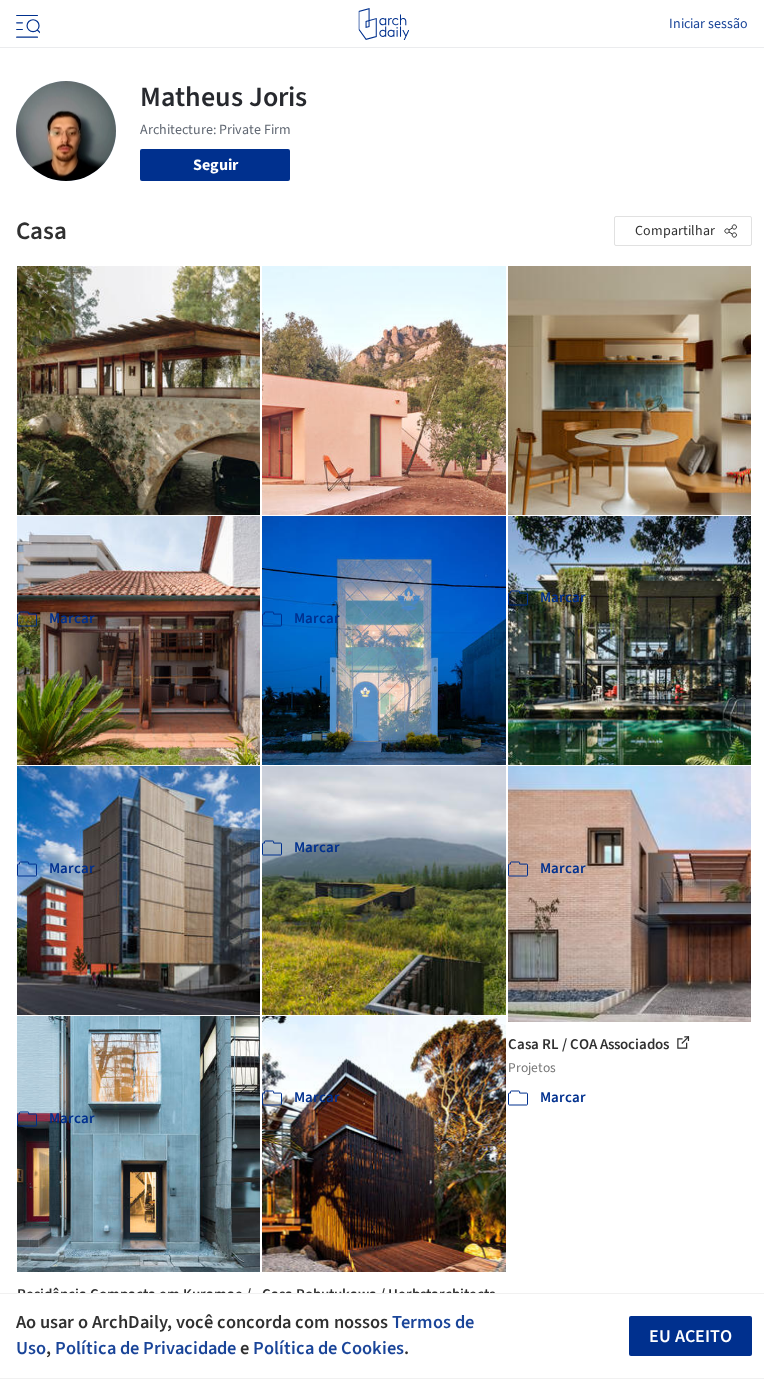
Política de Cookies (328, 1348)
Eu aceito (690, 1336)
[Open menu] (26, 24)
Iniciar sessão (708, 24)
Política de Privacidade (145, 1348)
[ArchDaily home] (383, 24)
